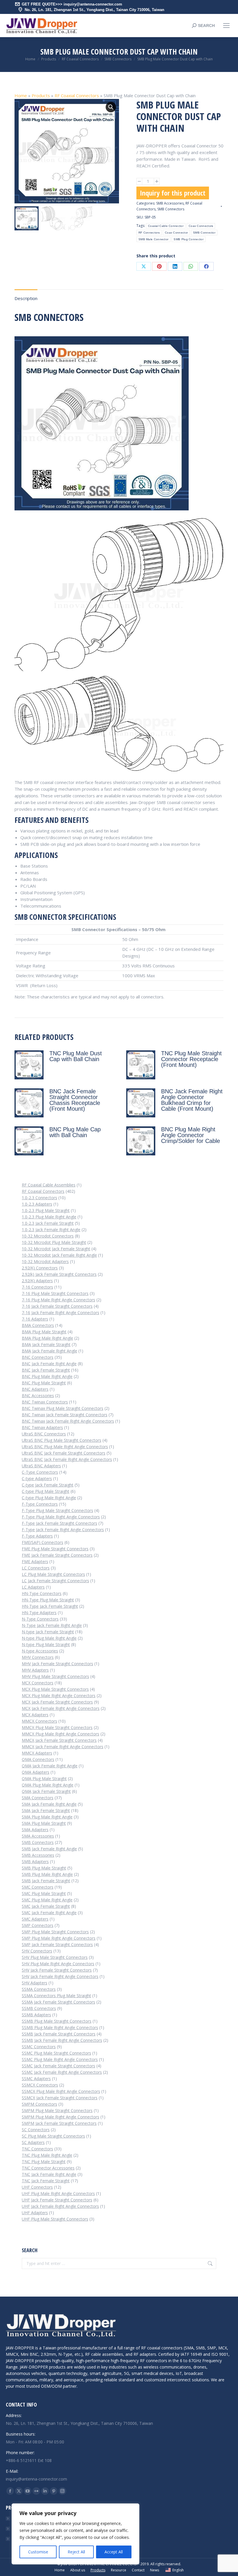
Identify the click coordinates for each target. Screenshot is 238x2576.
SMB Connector (204, 233)
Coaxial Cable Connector (166, 226)
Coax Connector (176, 233)
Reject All (76, 2552)
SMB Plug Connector (188, 239)
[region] (75, 2534)
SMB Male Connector (153, 239)
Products (41, 95)
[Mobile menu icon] (226, 26)
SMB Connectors (171, 209)
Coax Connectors (201, 226)
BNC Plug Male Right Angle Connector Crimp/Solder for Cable (191, 1135)
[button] (111, 107)
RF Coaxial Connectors (77, 95)
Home (21, 95)
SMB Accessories (170, 203)
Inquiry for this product (173, 193)
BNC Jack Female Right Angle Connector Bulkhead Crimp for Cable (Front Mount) (192, 1100)
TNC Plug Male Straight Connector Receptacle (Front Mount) (191, 1059)
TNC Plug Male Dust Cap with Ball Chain (76, 1056)
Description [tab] (26, 298)
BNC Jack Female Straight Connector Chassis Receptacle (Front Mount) (75, 1100)
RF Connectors (149, 233)
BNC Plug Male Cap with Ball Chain (75, 1132)
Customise (38, 2552)
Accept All (114, 2552)
